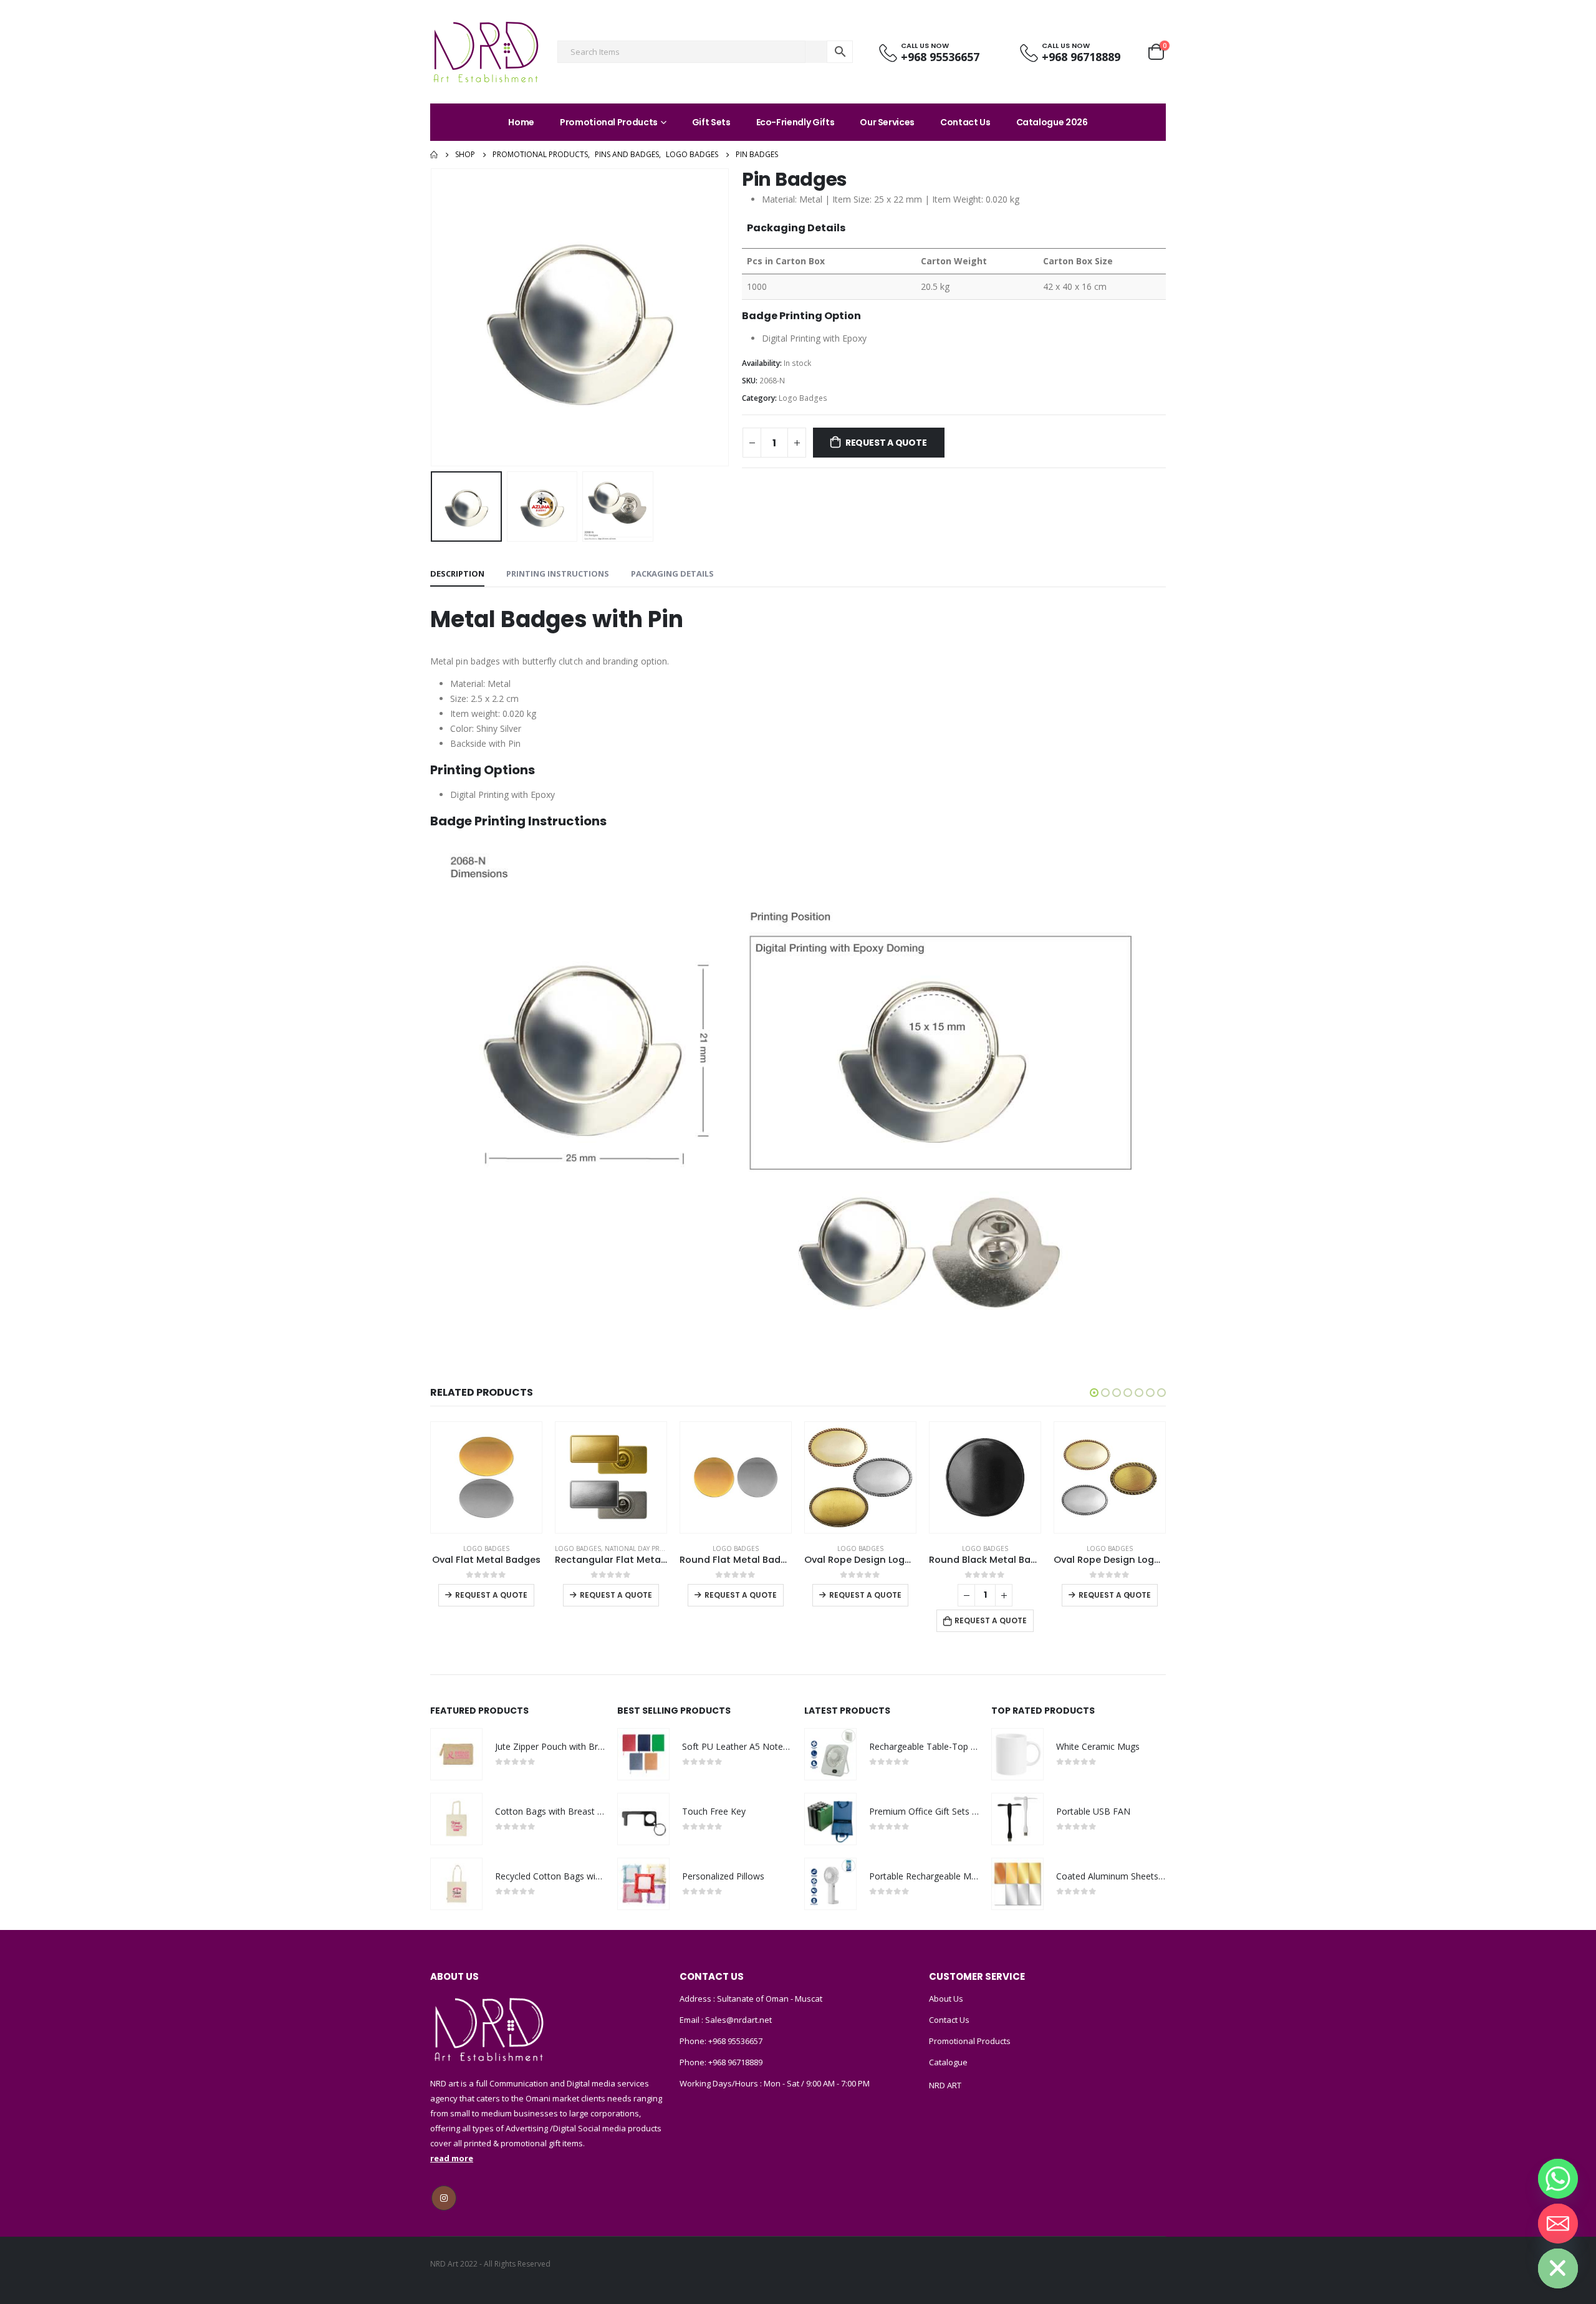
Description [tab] (457, 574)
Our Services (887, 122)
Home (521, 122)
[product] (486, 1477)
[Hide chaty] (1558, 2268)
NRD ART (945, 2085)
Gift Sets (711, 122)
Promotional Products (609, 122)
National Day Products (646, 1548)
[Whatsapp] (1558, 2179)
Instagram (444, 2198)
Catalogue (948, 2062)
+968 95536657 (735, 2041)
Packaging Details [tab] (672, 574)
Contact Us (965, 122)
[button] (1094, 1393)
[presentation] (433, 317)
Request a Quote (886, 443)
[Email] (1558, 2224)
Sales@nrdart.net (738, 2020)
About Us (946, 1999)
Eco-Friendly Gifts (796, 122)
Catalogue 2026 (1052, 122)
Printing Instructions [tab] (558, 574)
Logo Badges (803, 398)
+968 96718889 (735, 2062)
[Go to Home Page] (434, 155)
